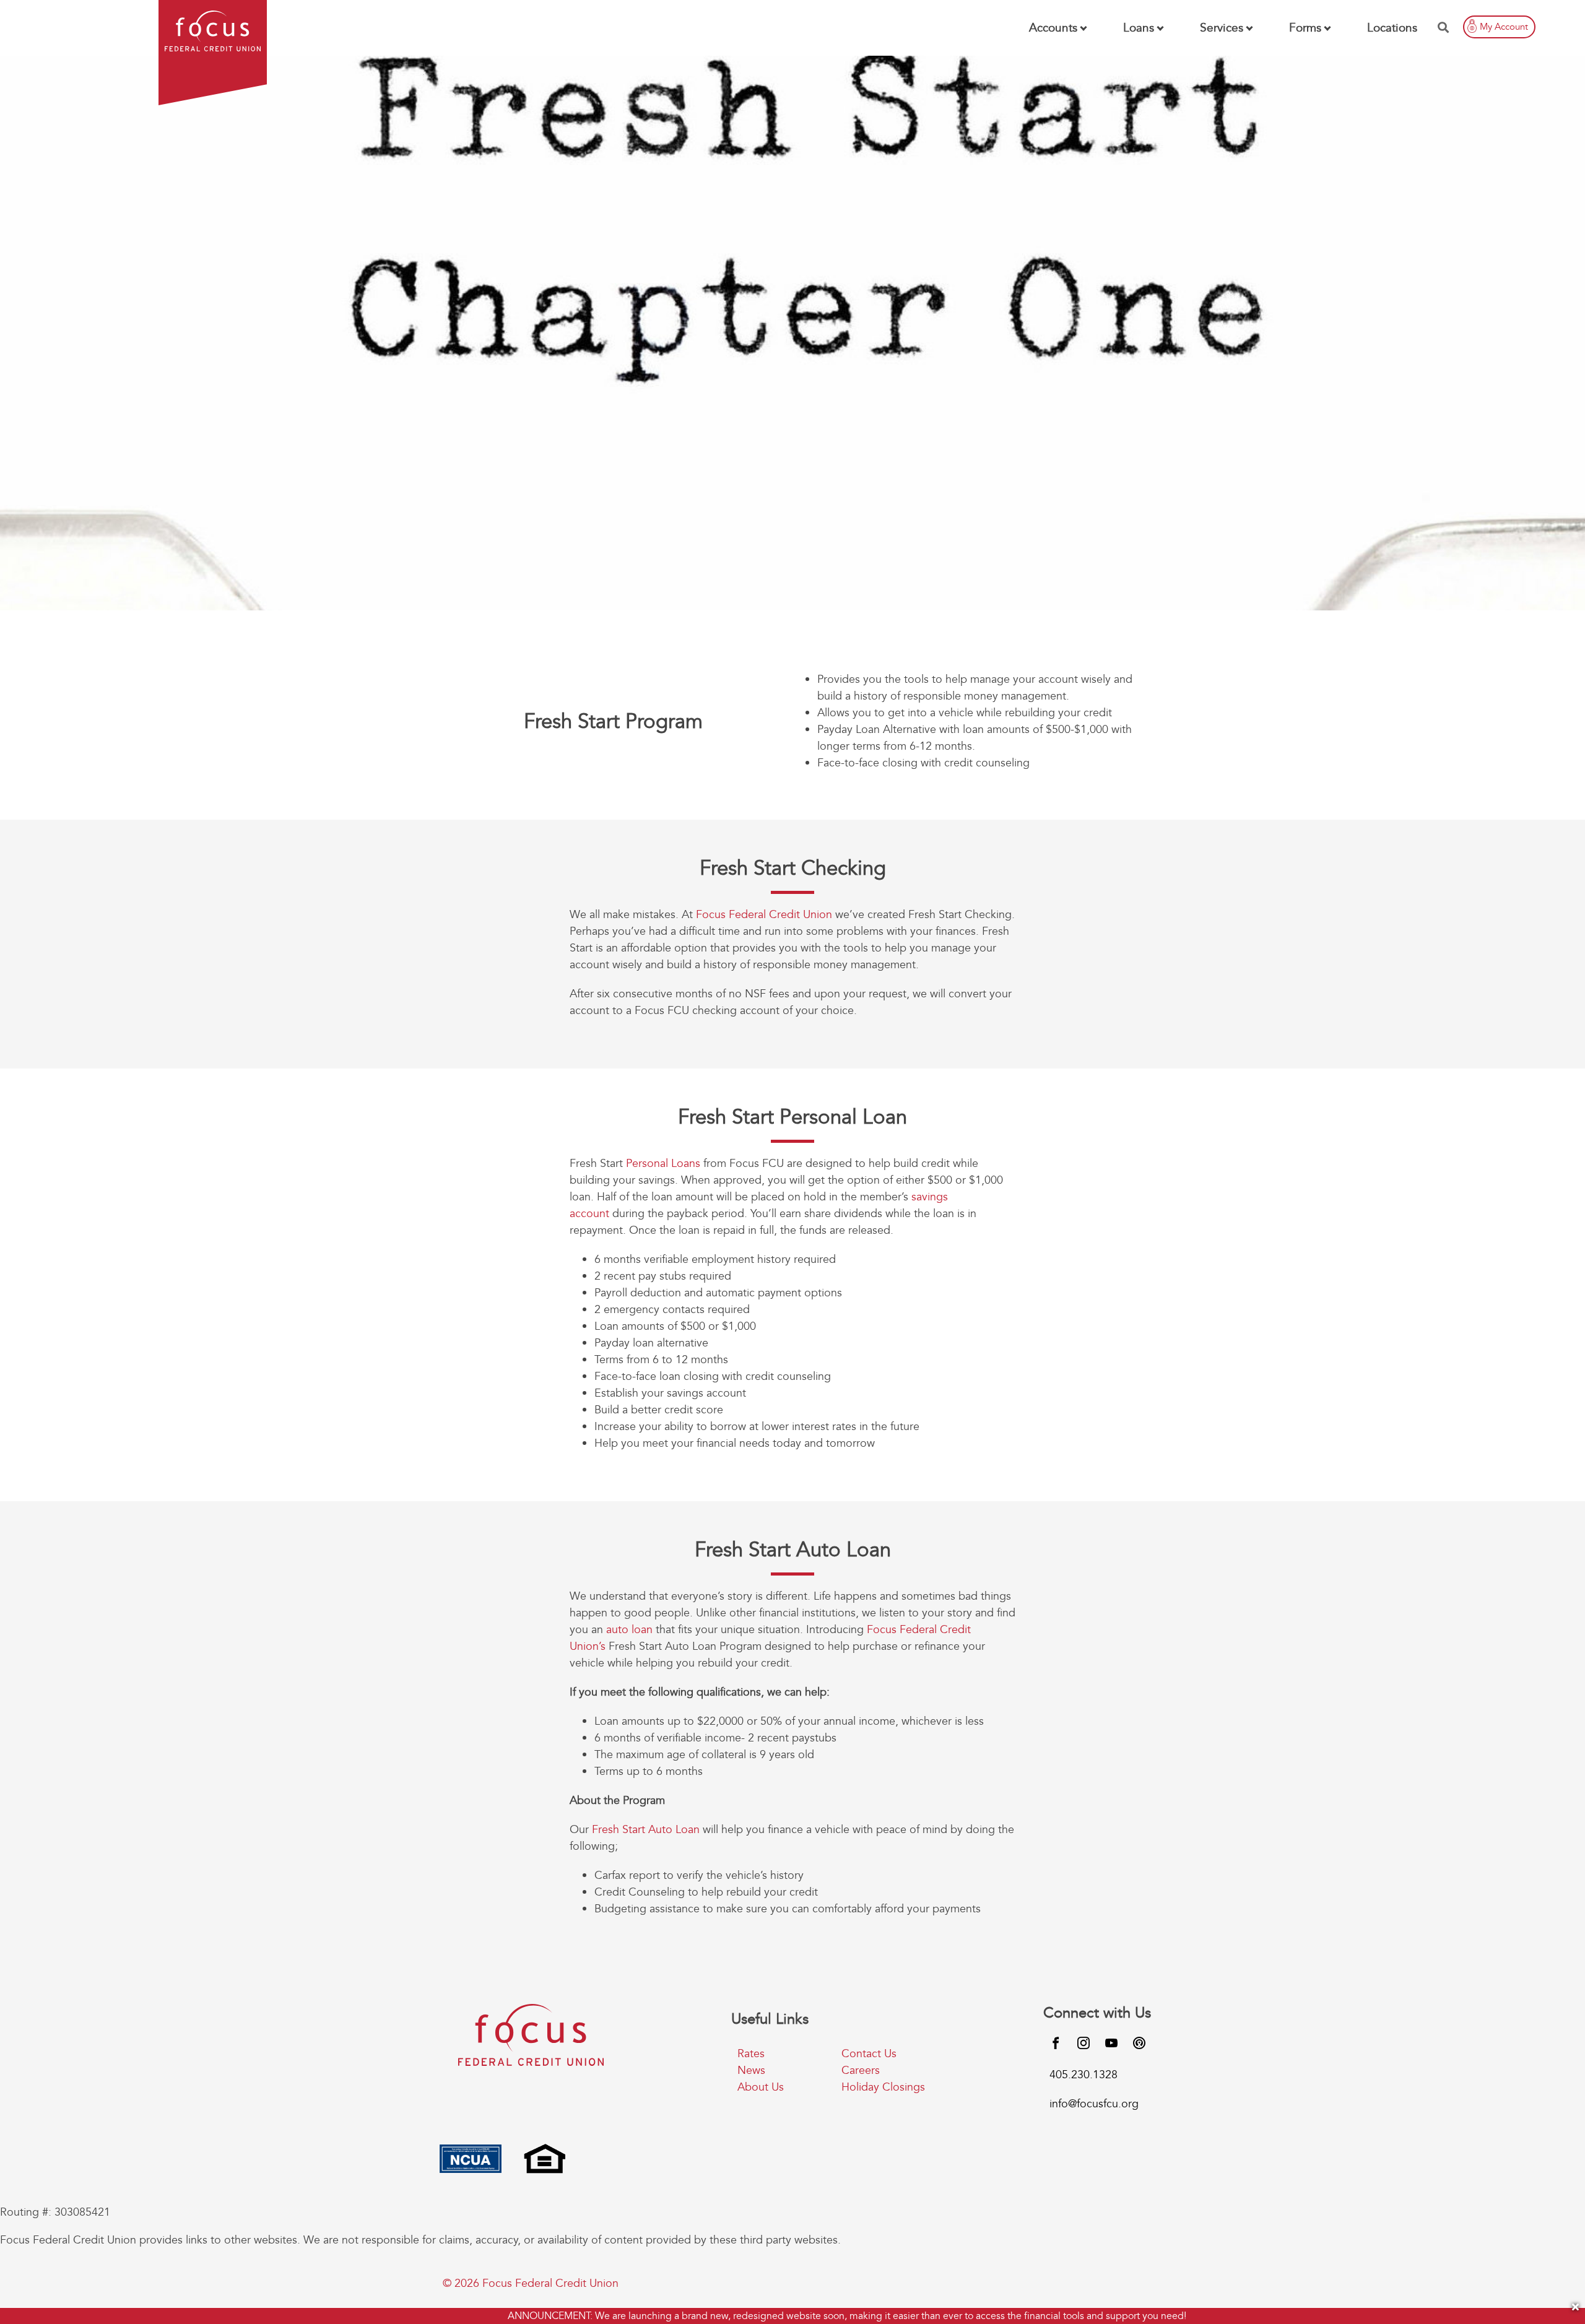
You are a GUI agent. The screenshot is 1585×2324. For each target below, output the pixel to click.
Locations (1392, 28)
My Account (1504, 27)
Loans (1139, 28)
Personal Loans (663, 1164)
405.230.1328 (1083, 2075)
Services (1222, 28)
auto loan (629, 1630)
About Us (761, 2087)
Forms (1305, 28)
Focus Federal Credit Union (764, 915)
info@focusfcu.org (1094, 2104)
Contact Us (869, 2054)
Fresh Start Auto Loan (646, 1830)
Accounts (1053, 28)
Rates (751, 2054)
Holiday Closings (883, 2087)
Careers (861, 2070)
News (751, 2070)
